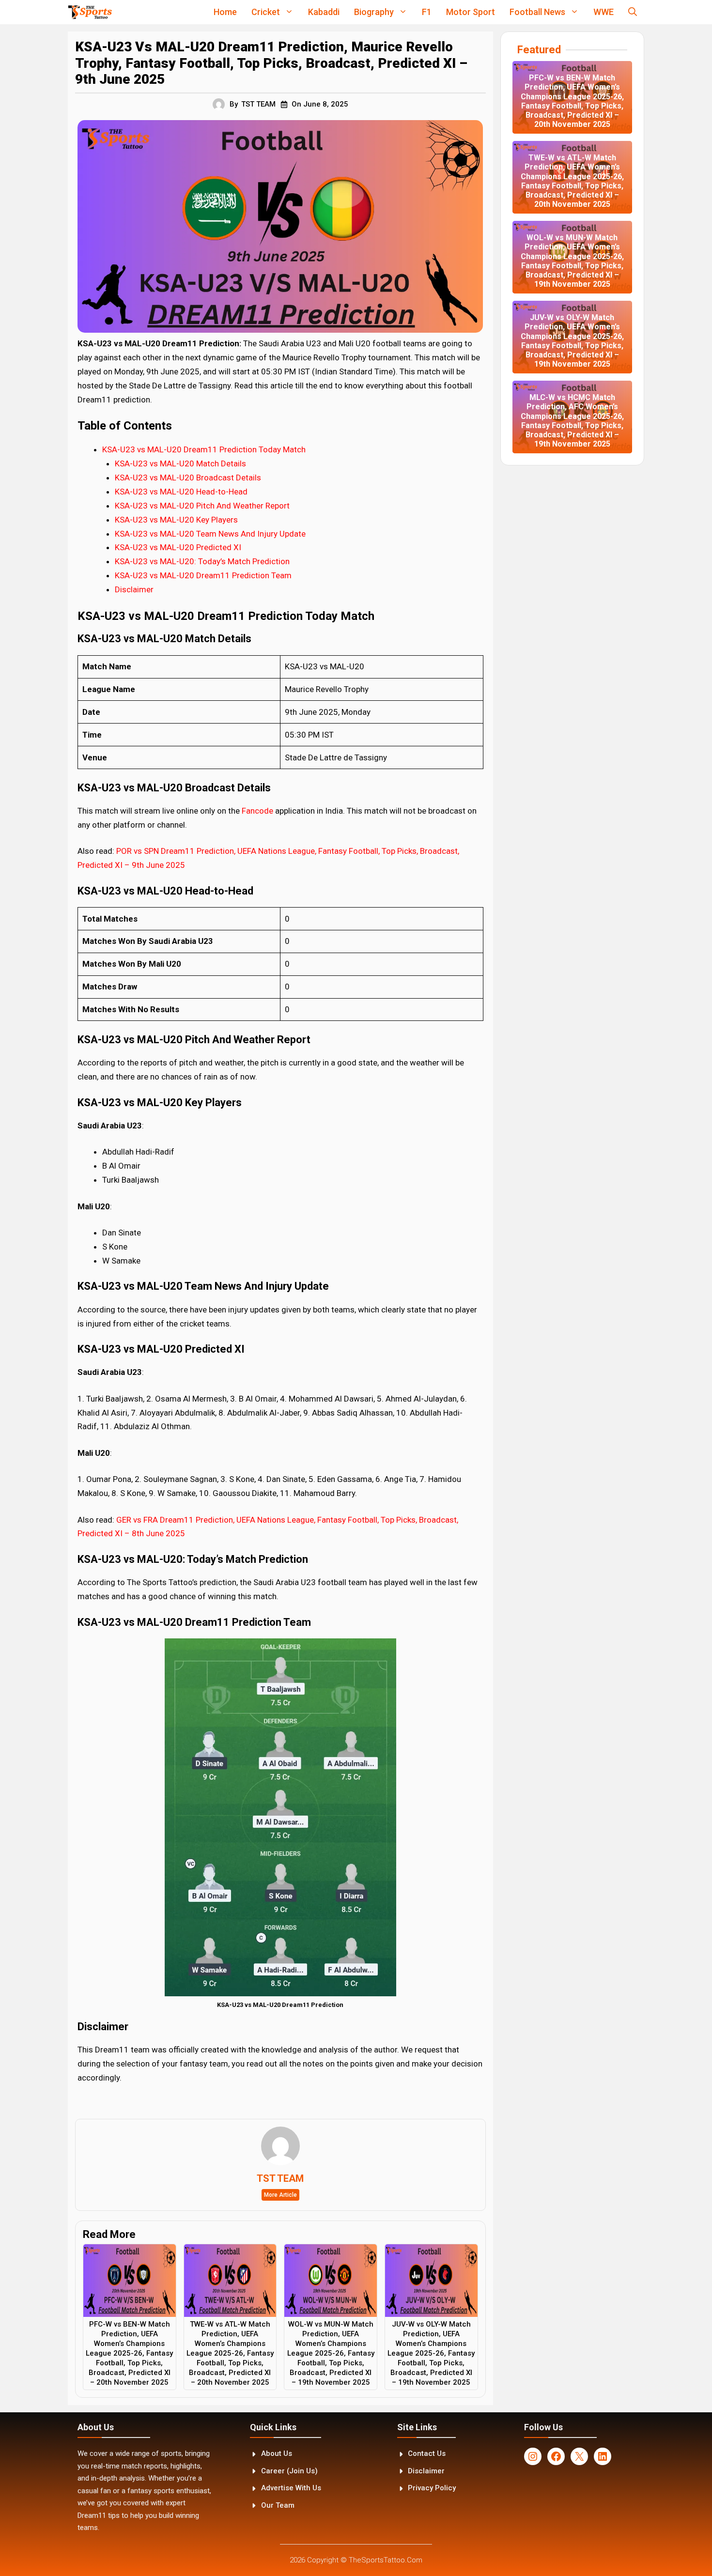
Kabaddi (324, 12)
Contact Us (427, 2453)
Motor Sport (471, 12)
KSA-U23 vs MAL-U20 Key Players (176, 520)
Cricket (266, 12)
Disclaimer (134, 589)
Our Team (278, 2505)
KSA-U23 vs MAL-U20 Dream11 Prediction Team (203, 575)
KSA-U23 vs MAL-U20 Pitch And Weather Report (202, 506)
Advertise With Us (291, 2488)
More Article (280, 2195)
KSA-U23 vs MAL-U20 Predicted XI (178, 547)
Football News (537, 12)
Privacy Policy (432, 2488)
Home (225, 12)
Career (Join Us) (289, 2471)
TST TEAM (258, 104)
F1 (427, 12)
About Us (277, 2453)
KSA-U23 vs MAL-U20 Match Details (180, 463)
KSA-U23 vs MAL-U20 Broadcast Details (188, 478)
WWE (604, 12)
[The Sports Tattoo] (90, 12)
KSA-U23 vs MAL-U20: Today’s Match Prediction (202, 561)
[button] (633, 12)
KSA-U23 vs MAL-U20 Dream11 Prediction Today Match (204, 449)
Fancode (258, 811)
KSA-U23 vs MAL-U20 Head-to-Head (181, 492)
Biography (374, 12)
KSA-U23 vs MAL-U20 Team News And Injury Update (210, 534)
